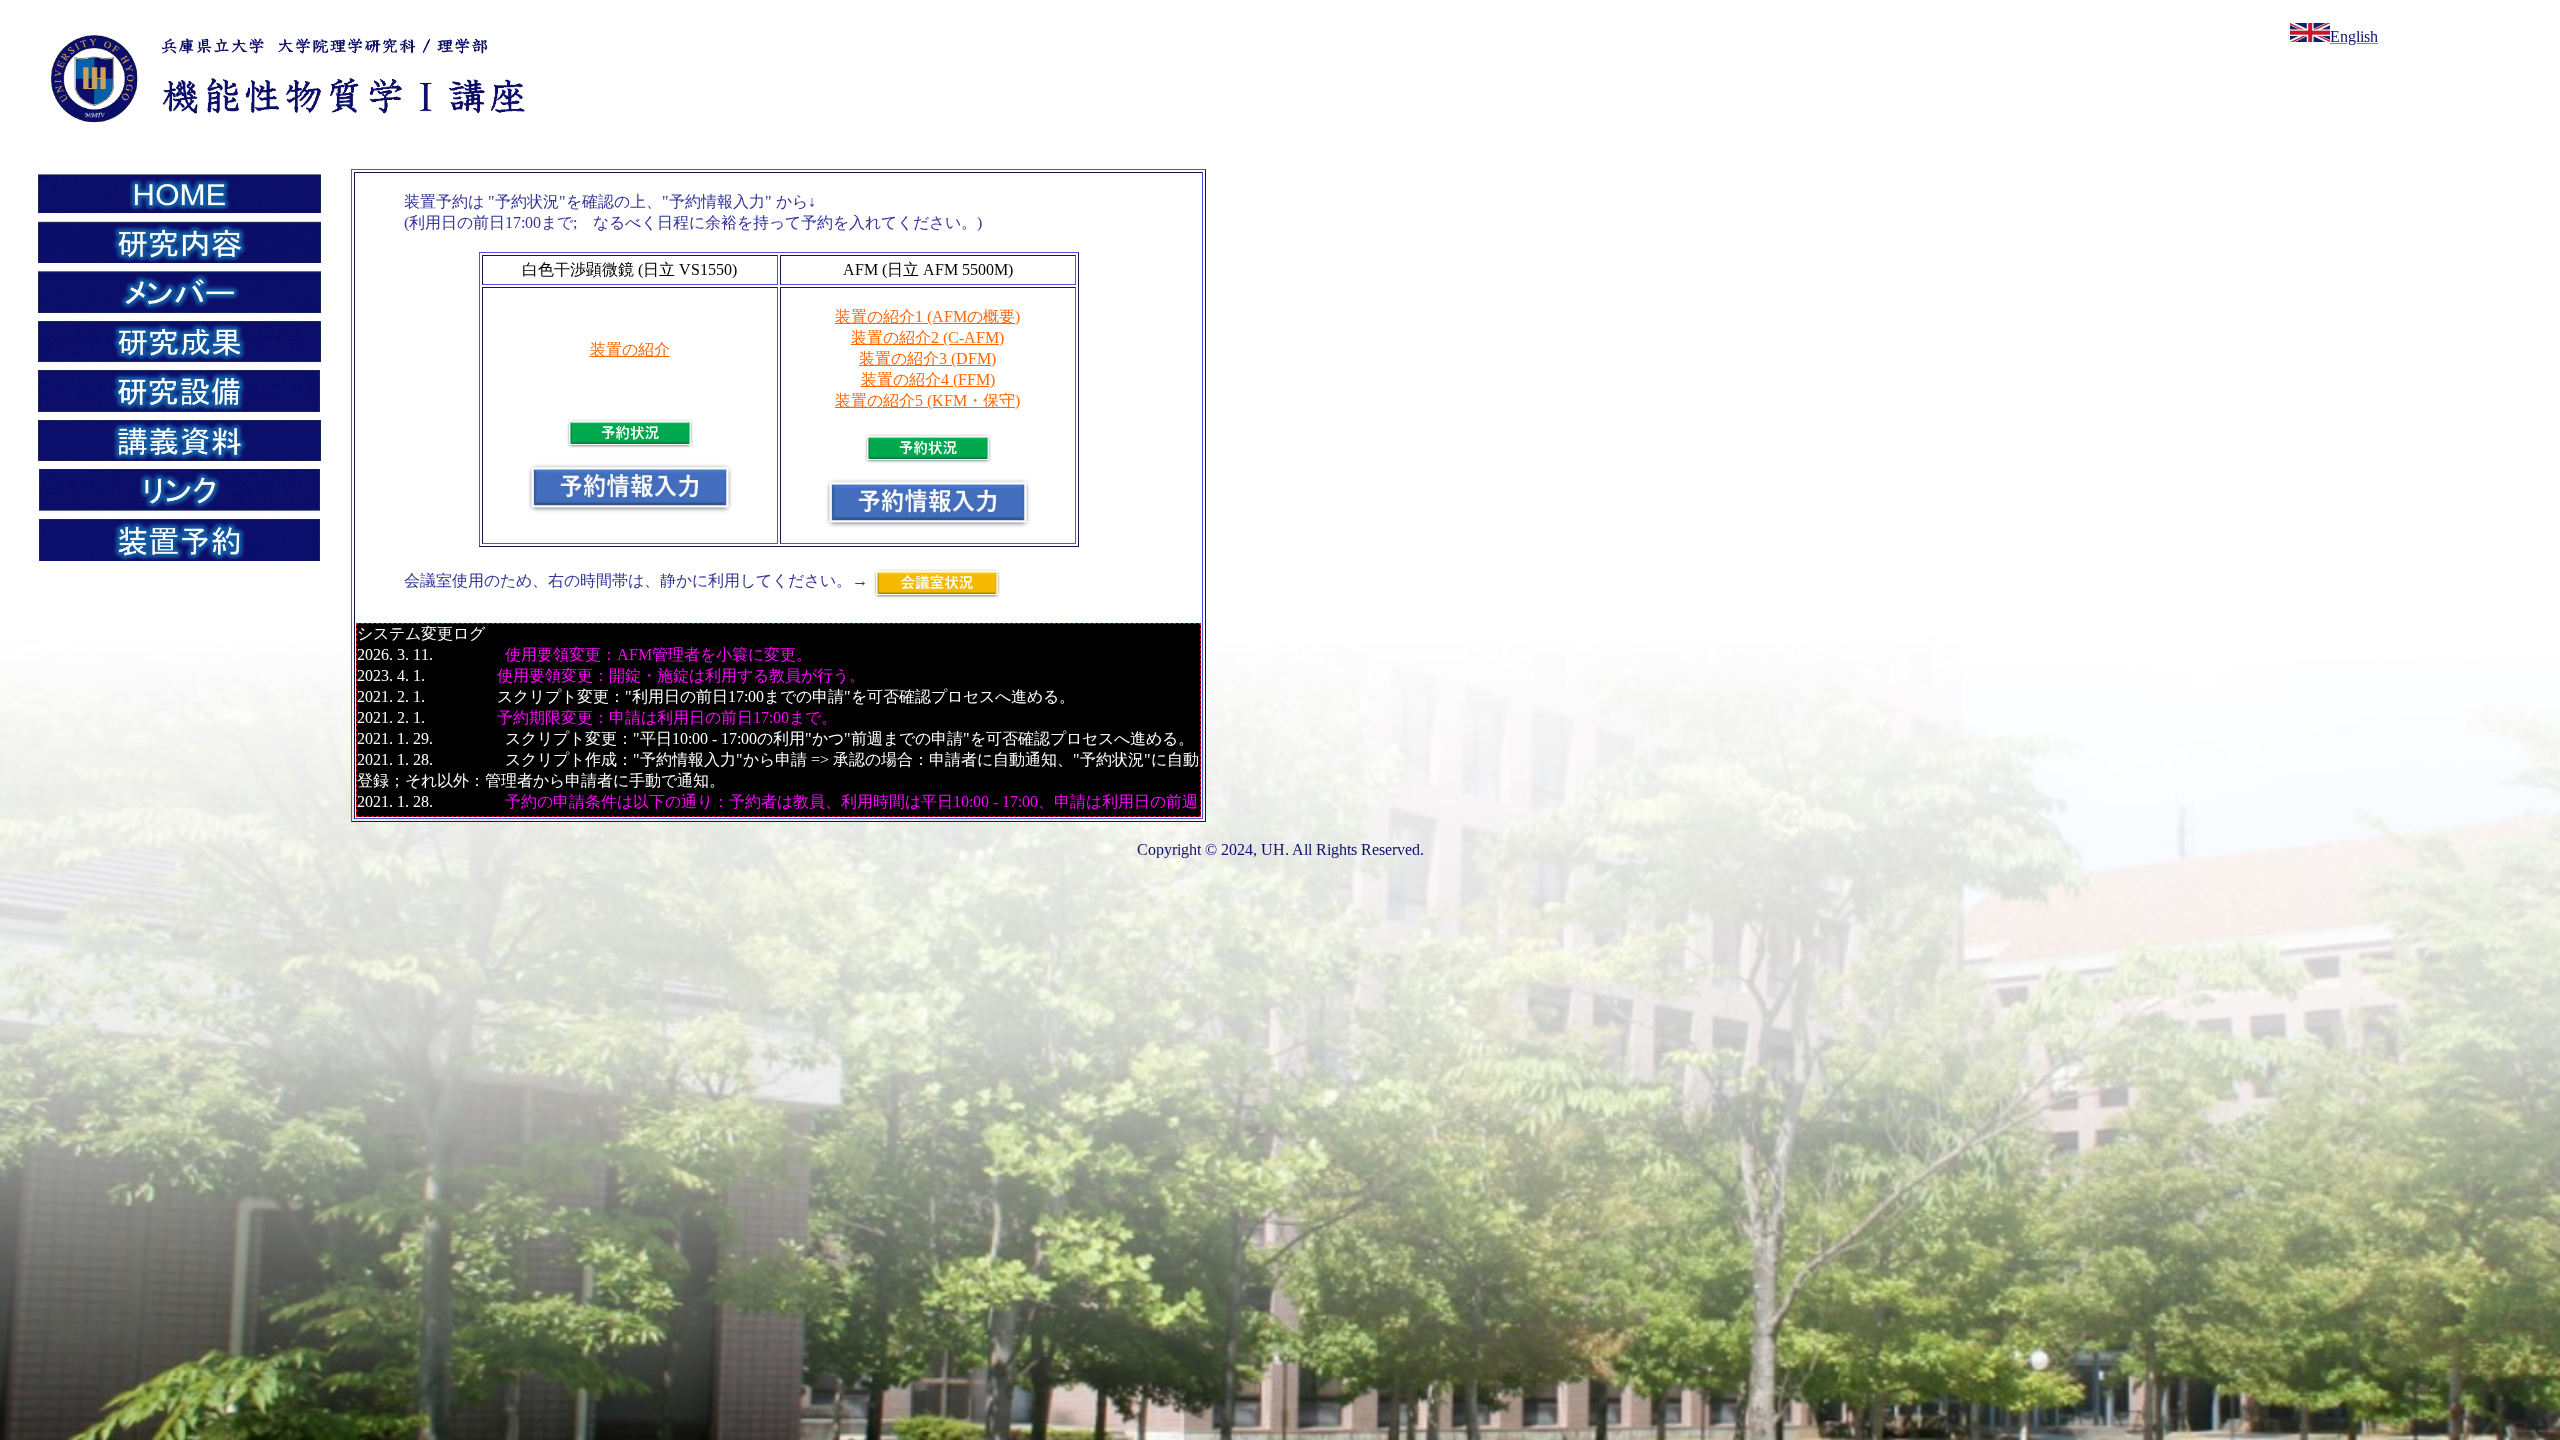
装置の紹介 (630, 349)
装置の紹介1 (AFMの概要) (927, 316)
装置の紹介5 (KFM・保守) (927, 400)
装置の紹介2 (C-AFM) (927, 337)
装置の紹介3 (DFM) (927, 358)
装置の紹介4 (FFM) (928, 379)
